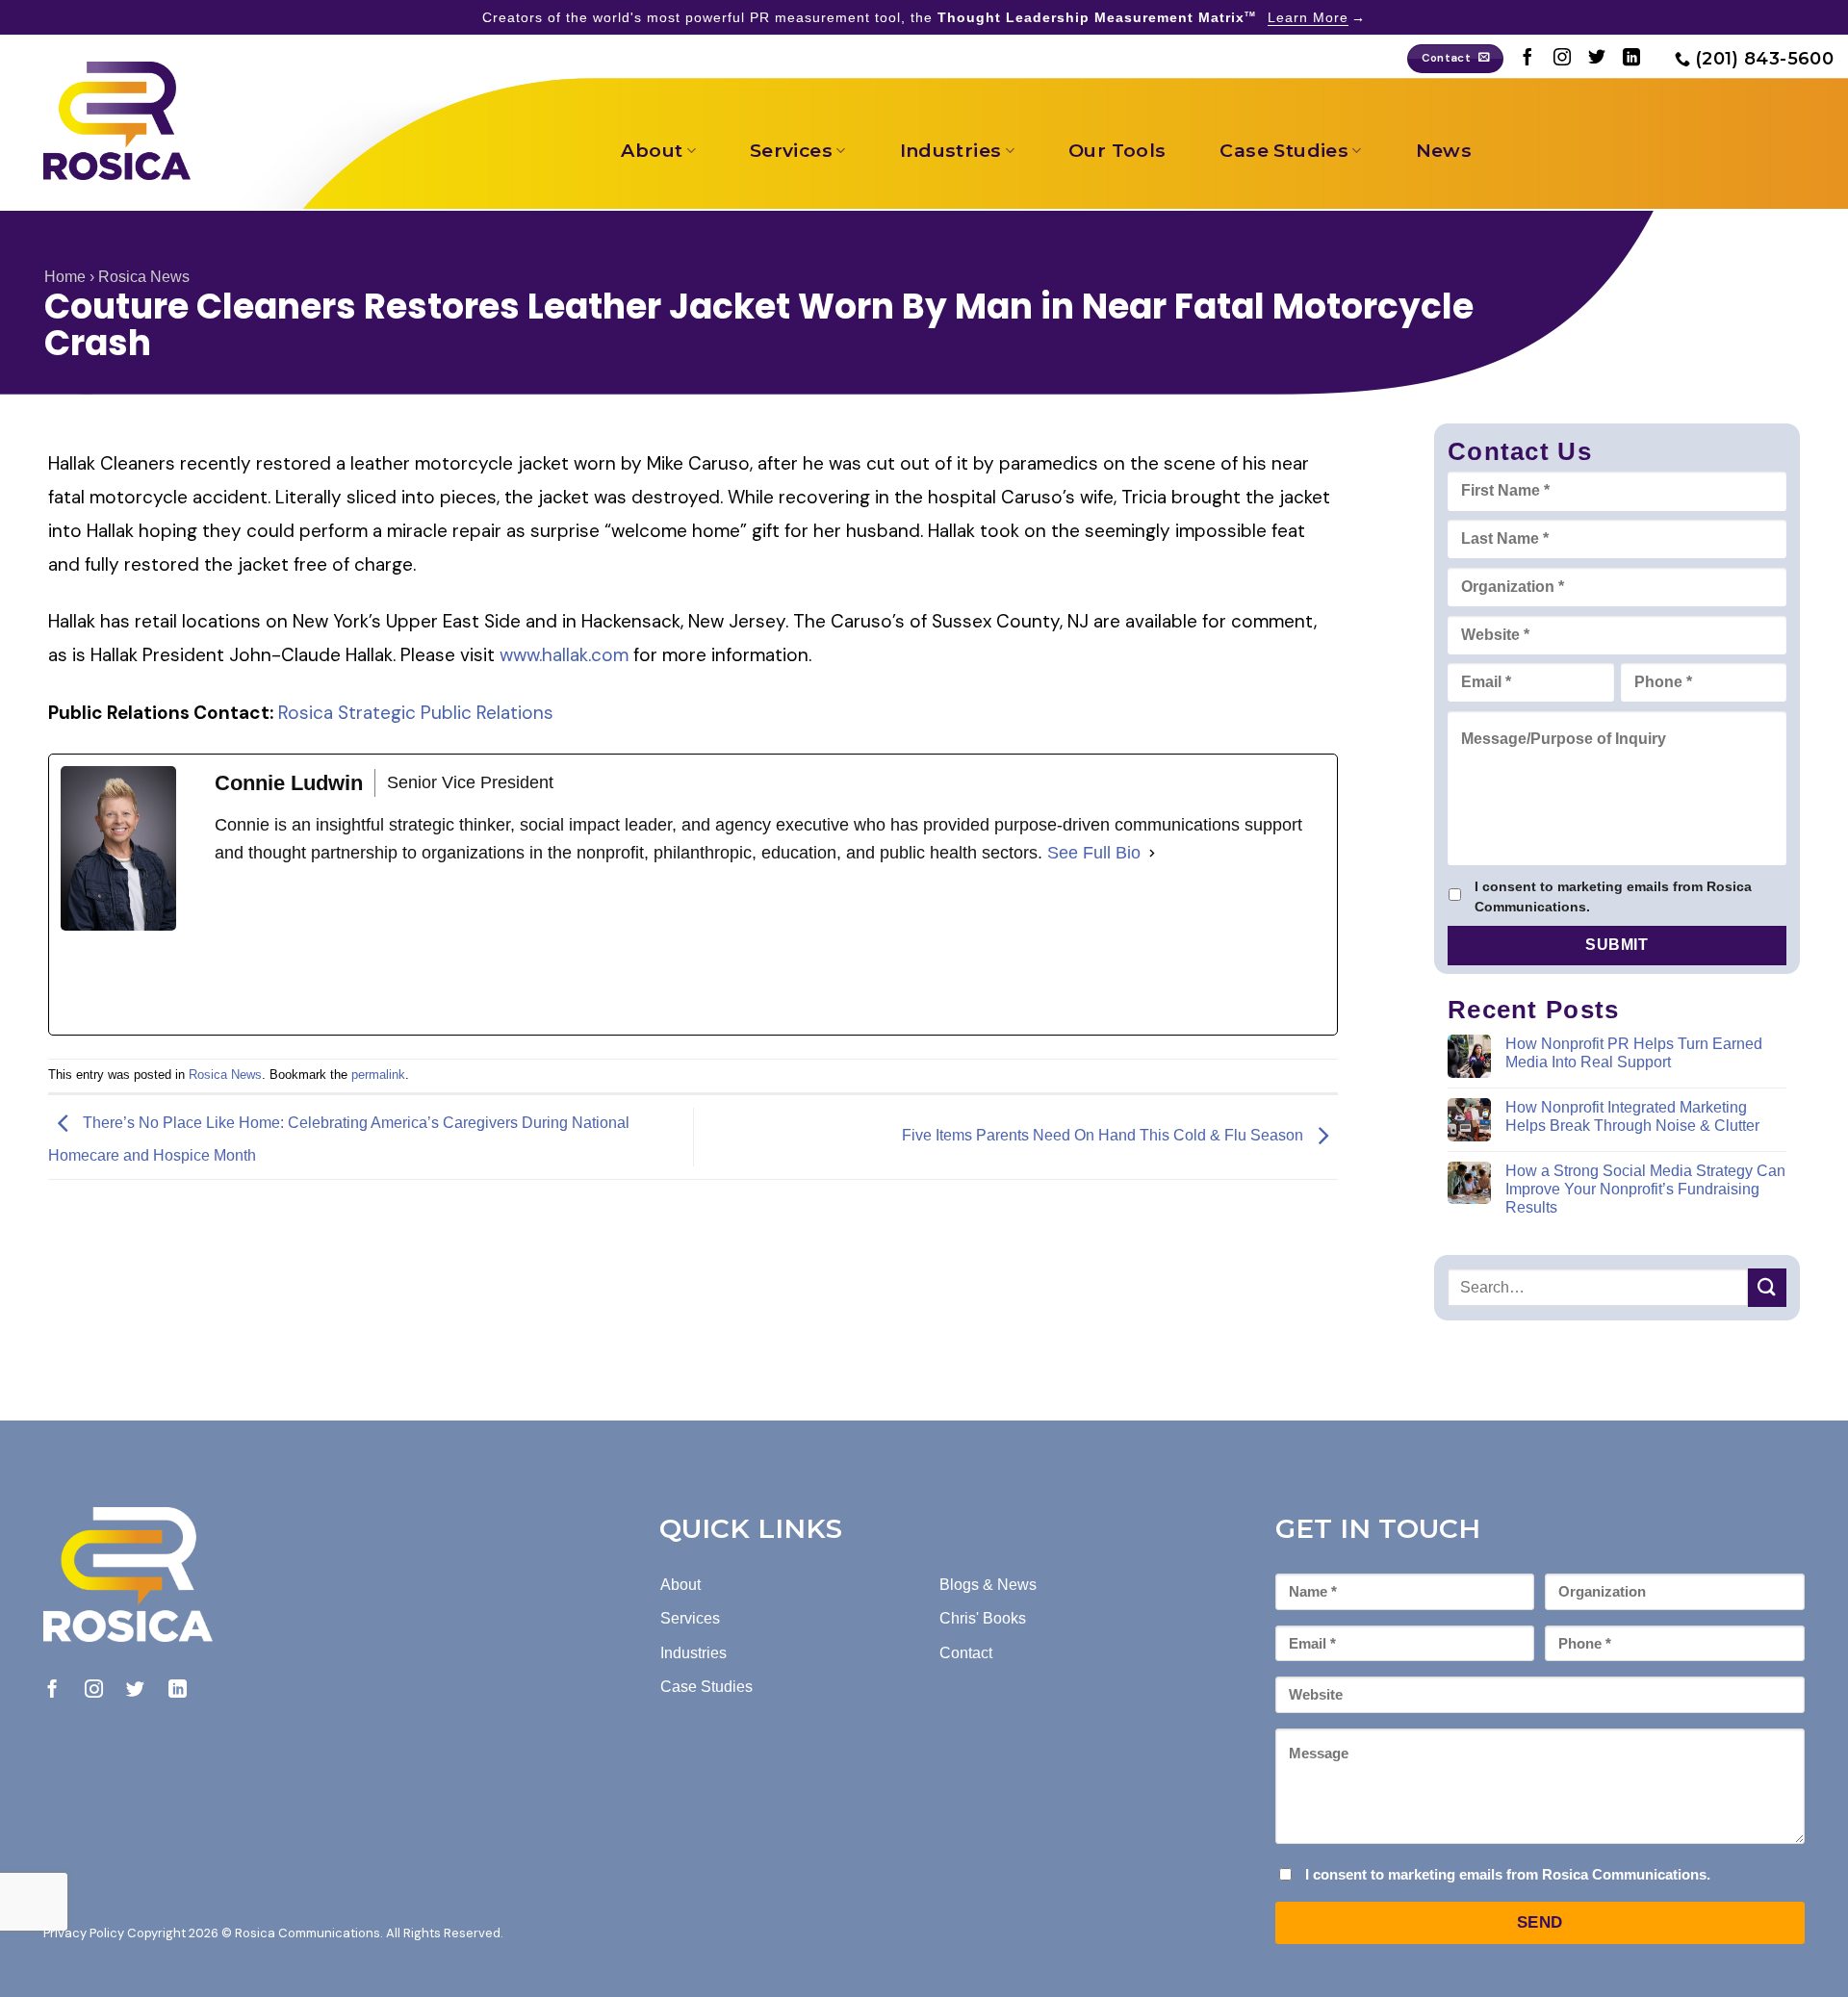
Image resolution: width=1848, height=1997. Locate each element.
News (1444, 150)
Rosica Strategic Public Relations (416, 713)
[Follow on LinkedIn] (1631, 59)
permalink (378, 1075)
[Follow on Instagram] (1562, 59)
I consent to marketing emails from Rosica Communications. (1613, 896)
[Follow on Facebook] (1527, 59)
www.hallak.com (566, 655)
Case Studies (1284, 150)
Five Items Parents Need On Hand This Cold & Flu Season (1104, 1136)
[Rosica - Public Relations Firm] (117, 121)
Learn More (1308, 17)
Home (65, 277)
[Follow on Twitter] (1597, 59)
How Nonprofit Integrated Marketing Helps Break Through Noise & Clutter (1632, 1116)
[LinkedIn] (359, 951)
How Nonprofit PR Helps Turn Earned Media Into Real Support (1634, 1053)
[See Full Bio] (1152, 853)
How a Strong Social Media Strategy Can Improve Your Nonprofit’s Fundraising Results (1645, 1189)
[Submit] (1767, 1287)
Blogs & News (988, 1585)
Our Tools (1117, 150)
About (652, 150)
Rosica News (144, 277)
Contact (966, 1653)
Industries (951, 150)
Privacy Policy (84, 1933)
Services (791, 150)
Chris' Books (983, 1618)
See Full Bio (1094, 853)
